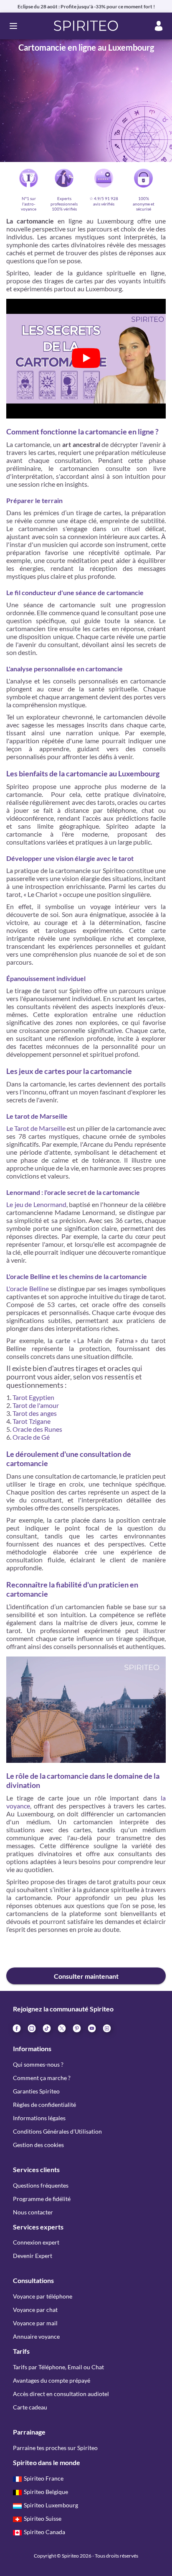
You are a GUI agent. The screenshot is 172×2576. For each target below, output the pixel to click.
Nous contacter (33, 2212)
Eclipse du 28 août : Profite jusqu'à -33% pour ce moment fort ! (86, 6)
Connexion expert (36, 2242)
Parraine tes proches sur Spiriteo (55, 2448)
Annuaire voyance (36, 2336)
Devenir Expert (33, 2256)
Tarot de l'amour (36, 1405)
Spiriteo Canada (44, 2532)
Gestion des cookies (38, 2145)
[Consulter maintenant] (86, 1952)
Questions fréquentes (41, 2185)
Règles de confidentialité (44, 2105)
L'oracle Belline (28, 1288)
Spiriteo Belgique (46, 2492)
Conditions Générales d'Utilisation (57, 2131)
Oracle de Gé (31, 1437)
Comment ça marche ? (42, 2078)
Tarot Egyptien (33, 1397)
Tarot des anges (35, 1413)
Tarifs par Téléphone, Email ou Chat (58, 2367)
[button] (86, 26)
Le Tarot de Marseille (36, 1128)
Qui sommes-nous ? (38, 2064)
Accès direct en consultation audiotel (61, 2394)
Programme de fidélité (42, 2199)
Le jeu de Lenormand (36, 1204)
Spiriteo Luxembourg (51, 2505)
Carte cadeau (30, 2407)
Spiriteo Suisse (43, 2518)
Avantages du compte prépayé (52, 2380)
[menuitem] (106, 2028)
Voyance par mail (35, 2323)
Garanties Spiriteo (36, 2091)
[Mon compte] (159, 26)
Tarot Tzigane (32, 1421)
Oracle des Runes (37, 1429)
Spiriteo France (44, 2478)
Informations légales (39, 2118)
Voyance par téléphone (43, 2296)
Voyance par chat (35, 2310)
